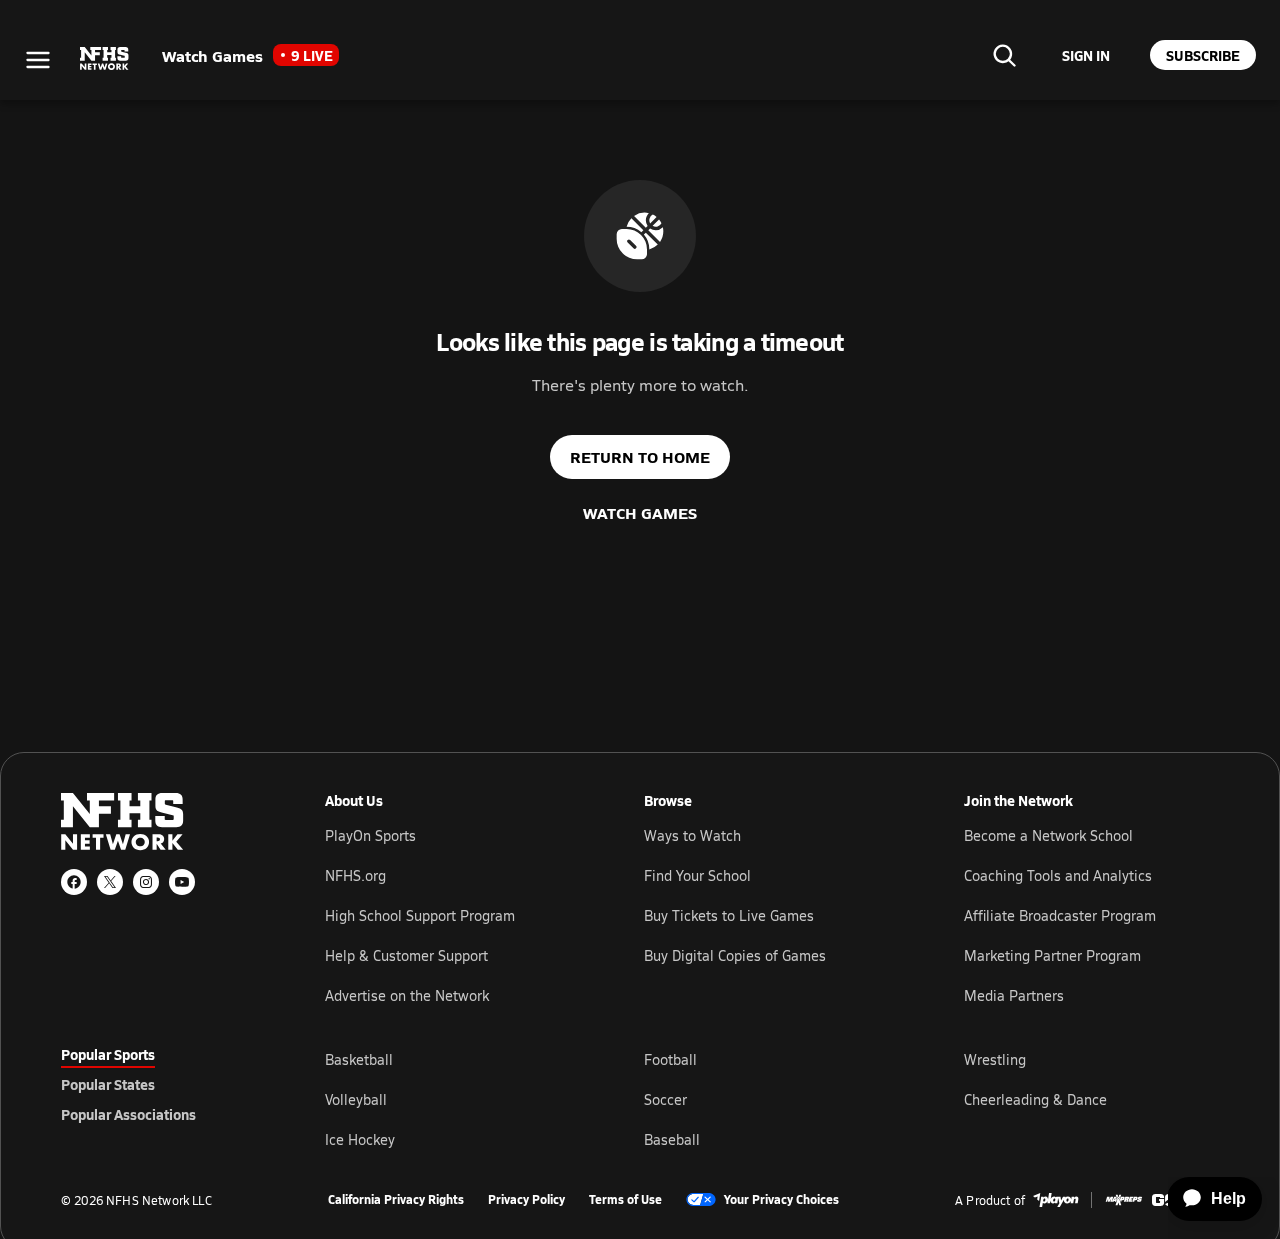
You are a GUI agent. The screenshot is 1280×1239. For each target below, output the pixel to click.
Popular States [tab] (108, 1084)
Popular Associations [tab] (128, 1114)
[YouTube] (182, 882)
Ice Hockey (360, 1139)
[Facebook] (74, 882)
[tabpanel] (772, 1099)
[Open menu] (38, 60)
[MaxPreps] (1124, 1200)
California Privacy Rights (396, 1200)
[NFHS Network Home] (105, 59)
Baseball (672, 1139)
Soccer (665, 1099)
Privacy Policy (526, 1200)
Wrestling (995, 1059)
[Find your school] (1004, 55)
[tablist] (161, 1084)
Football (670, 1059)
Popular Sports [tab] (108, 1054)
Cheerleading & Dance (1035, 1099)
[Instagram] (146, 882)
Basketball (359, 1059)
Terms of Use (625, 1200)
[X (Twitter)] (110, 882)
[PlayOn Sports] (1056, 1200)
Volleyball (356, 1099)
